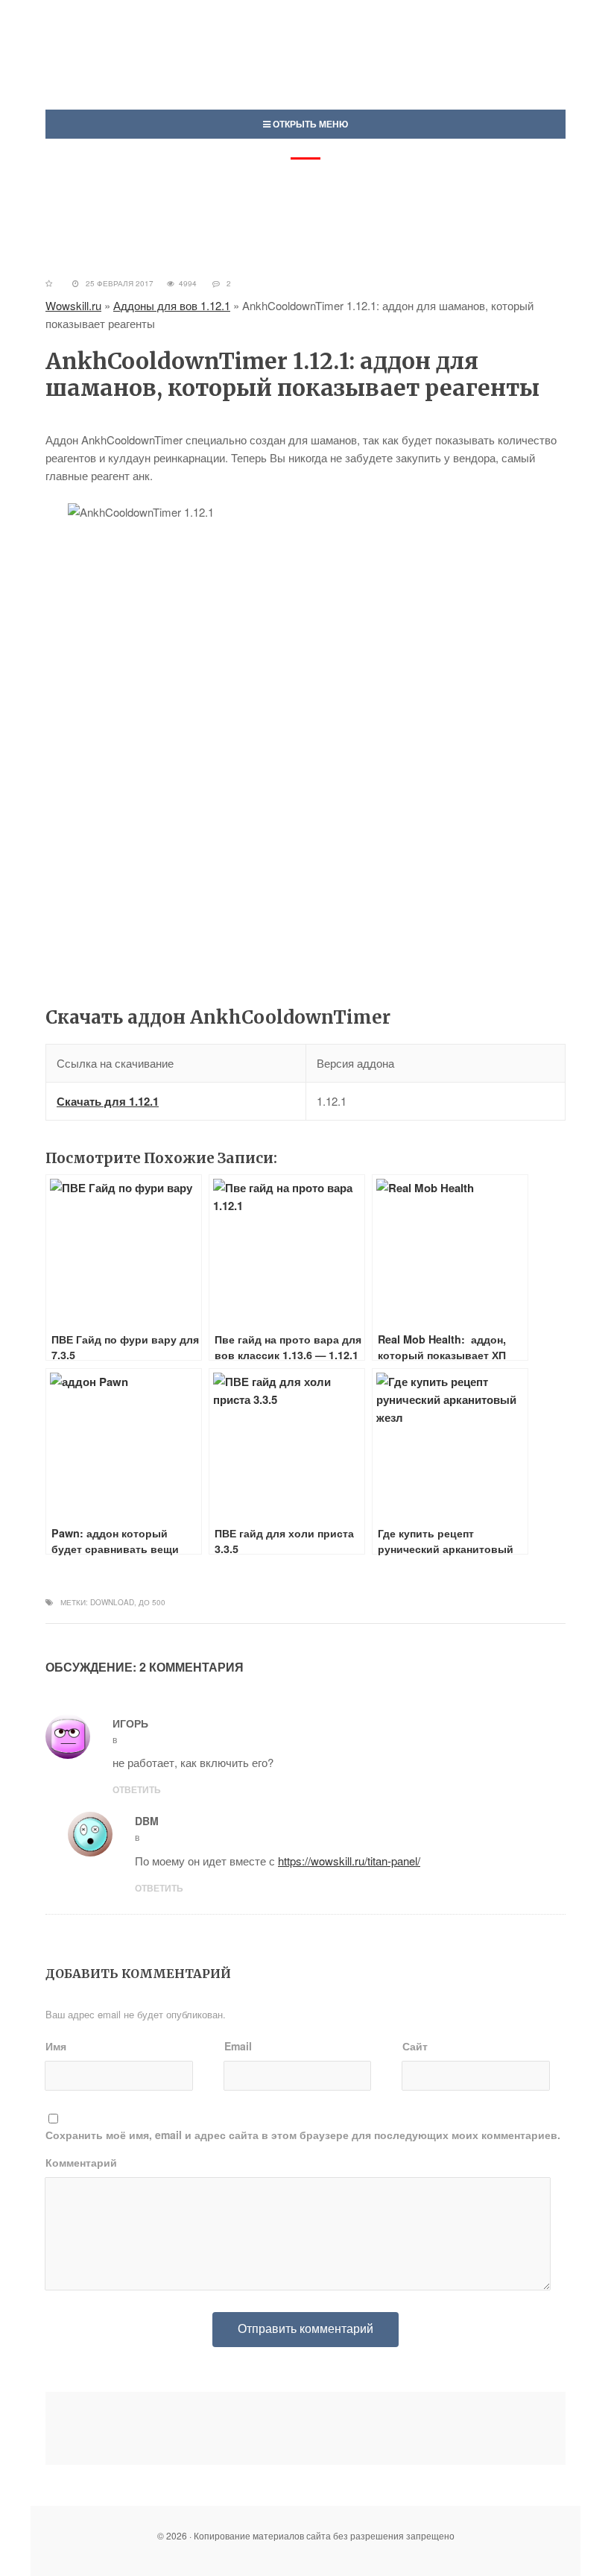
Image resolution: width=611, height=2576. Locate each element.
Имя (56, 2046)
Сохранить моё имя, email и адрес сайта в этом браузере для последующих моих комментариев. (303, 2135)
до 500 (152, 1602)
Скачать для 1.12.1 (108, 1101)
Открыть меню (309, 124)
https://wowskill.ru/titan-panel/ (349, 1861)
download (112, 1602)
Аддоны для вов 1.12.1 (172, 305)
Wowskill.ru (73, 305)
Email (238, 2046)
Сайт (415, 2046)
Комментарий (81, 2162)
